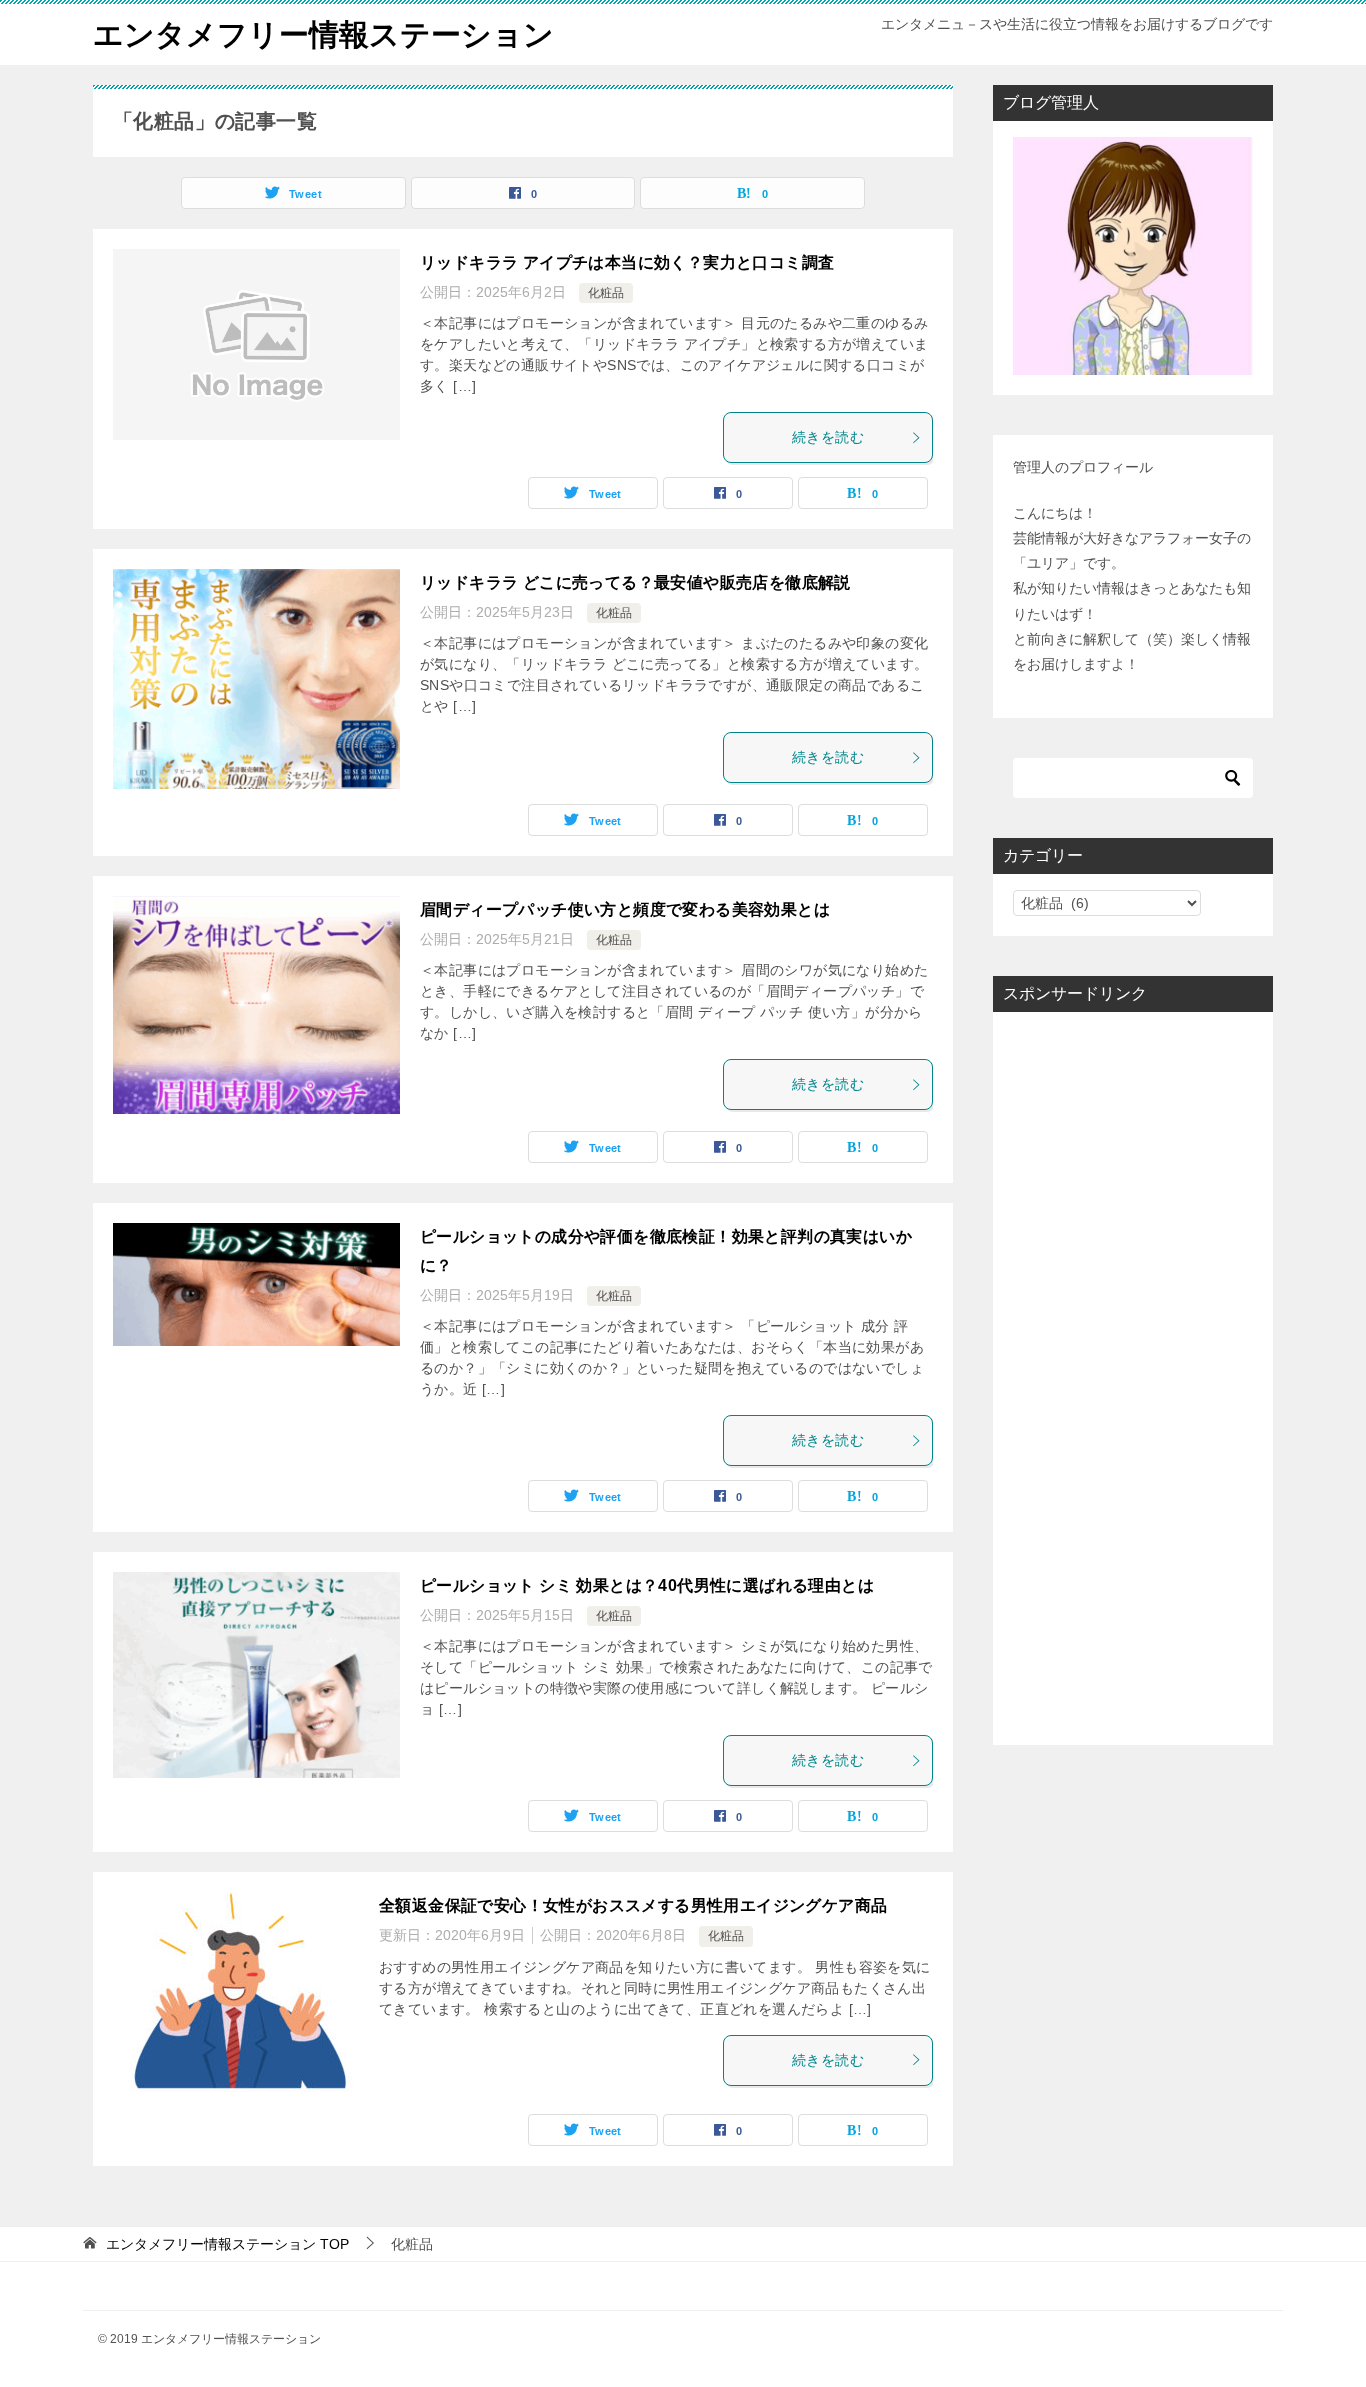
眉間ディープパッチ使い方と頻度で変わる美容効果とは (625, 909)
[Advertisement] (1133, 1379)
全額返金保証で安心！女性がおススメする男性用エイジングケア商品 (633, 1905)
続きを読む (828, 437)
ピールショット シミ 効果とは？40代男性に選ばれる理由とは (647, 1585)
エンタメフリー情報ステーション (323, 34)
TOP (227, 2244)
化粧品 (606, 293)
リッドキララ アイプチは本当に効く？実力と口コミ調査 (627, 262)
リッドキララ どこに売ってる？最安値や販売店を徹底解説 (635, 582)
